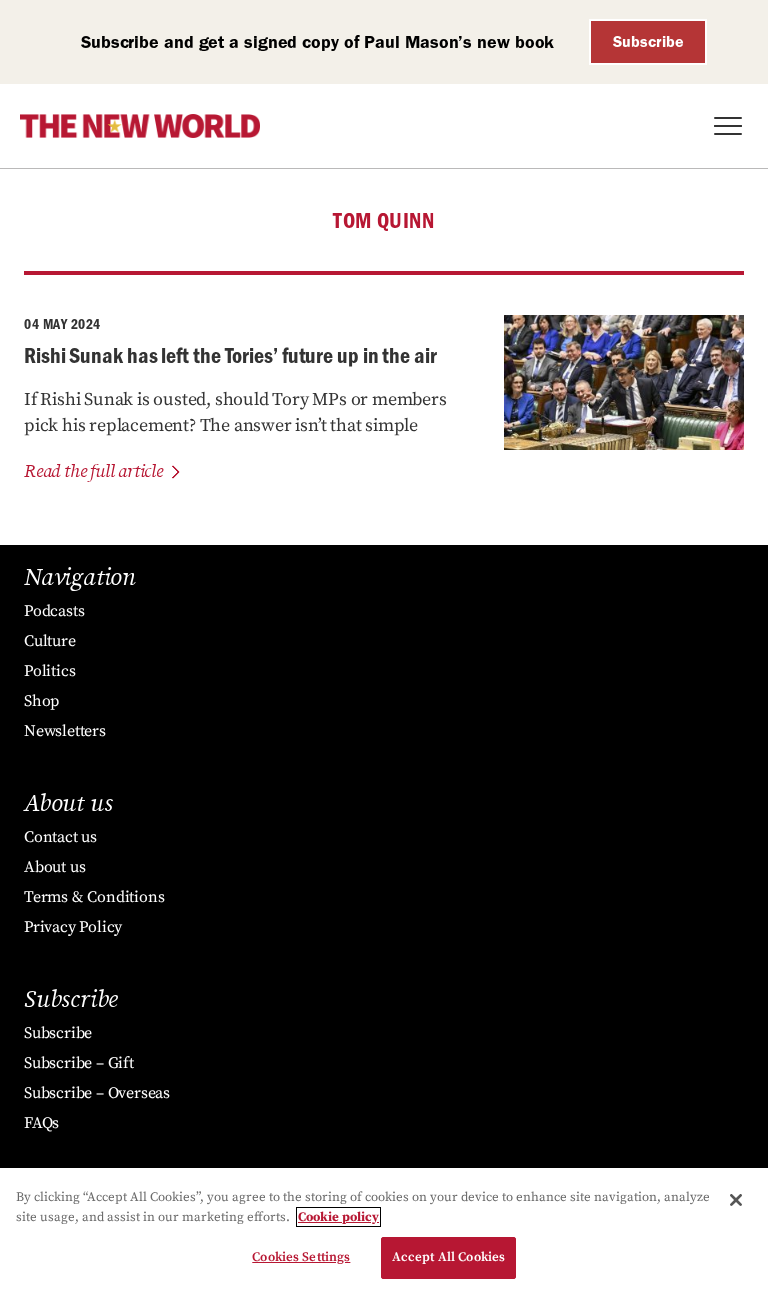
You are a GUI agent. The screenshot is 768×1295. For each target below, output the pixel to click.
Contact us (60, 837)
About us (54, 867)
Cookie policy (338, 1217)
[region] (384, 1231)
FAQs (41, 1123)
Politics (49, 671)
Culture (50, 641)
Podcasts (54, 611)
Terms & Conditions (94, 897)
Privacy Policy (73, 927)
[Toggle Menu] (728, 126)
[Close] (736, 1200)
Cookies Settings (301, 1257)
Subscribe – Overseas (97, 1093)
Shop (41, 701)
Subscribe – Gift (79, 1063)
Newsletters (65, 731)
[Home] (140, 126)
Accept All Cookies (448, 1257)
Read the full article (93, 471)
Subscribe (648, 41)
